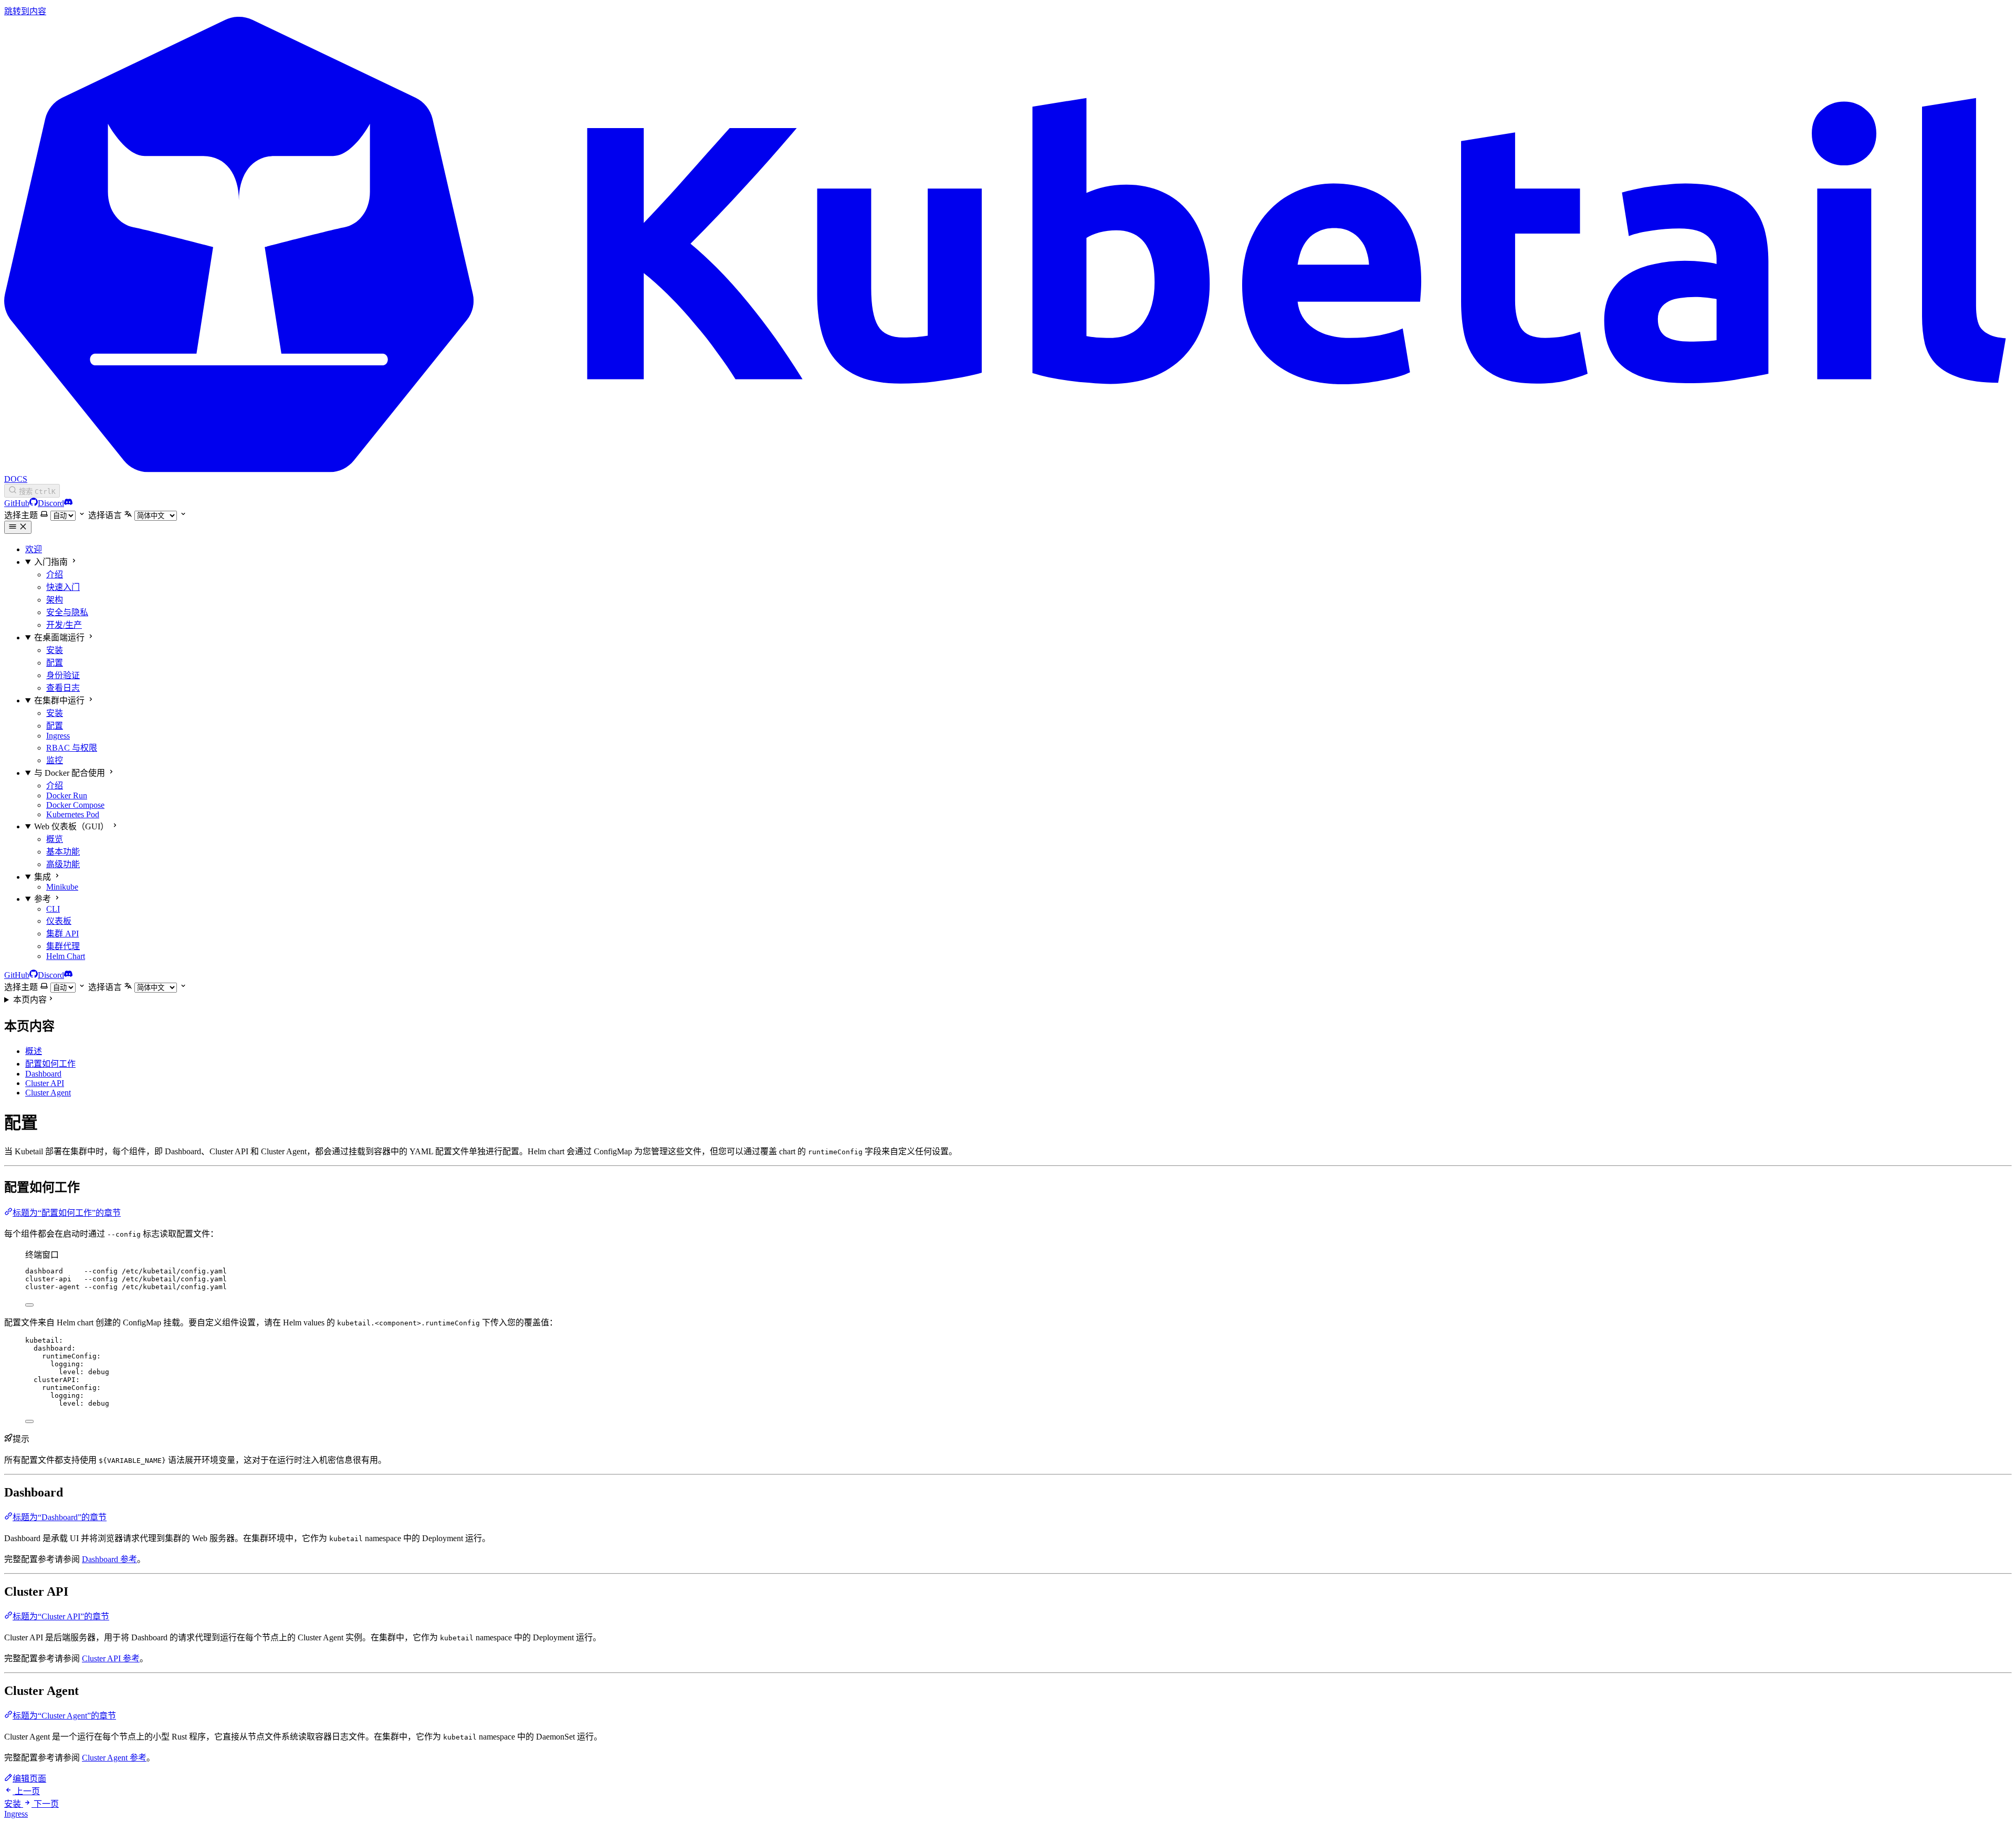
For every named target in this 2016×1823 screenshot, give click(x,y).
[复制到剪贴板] (29, 1305)
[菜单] (18, 527)
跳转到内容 (25, 11)
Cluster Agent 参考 (114, 1758)
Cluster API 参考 (111, 1658)
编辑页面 (29, 1779)
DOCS (16, 479)
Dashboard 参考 (109, 1559)
